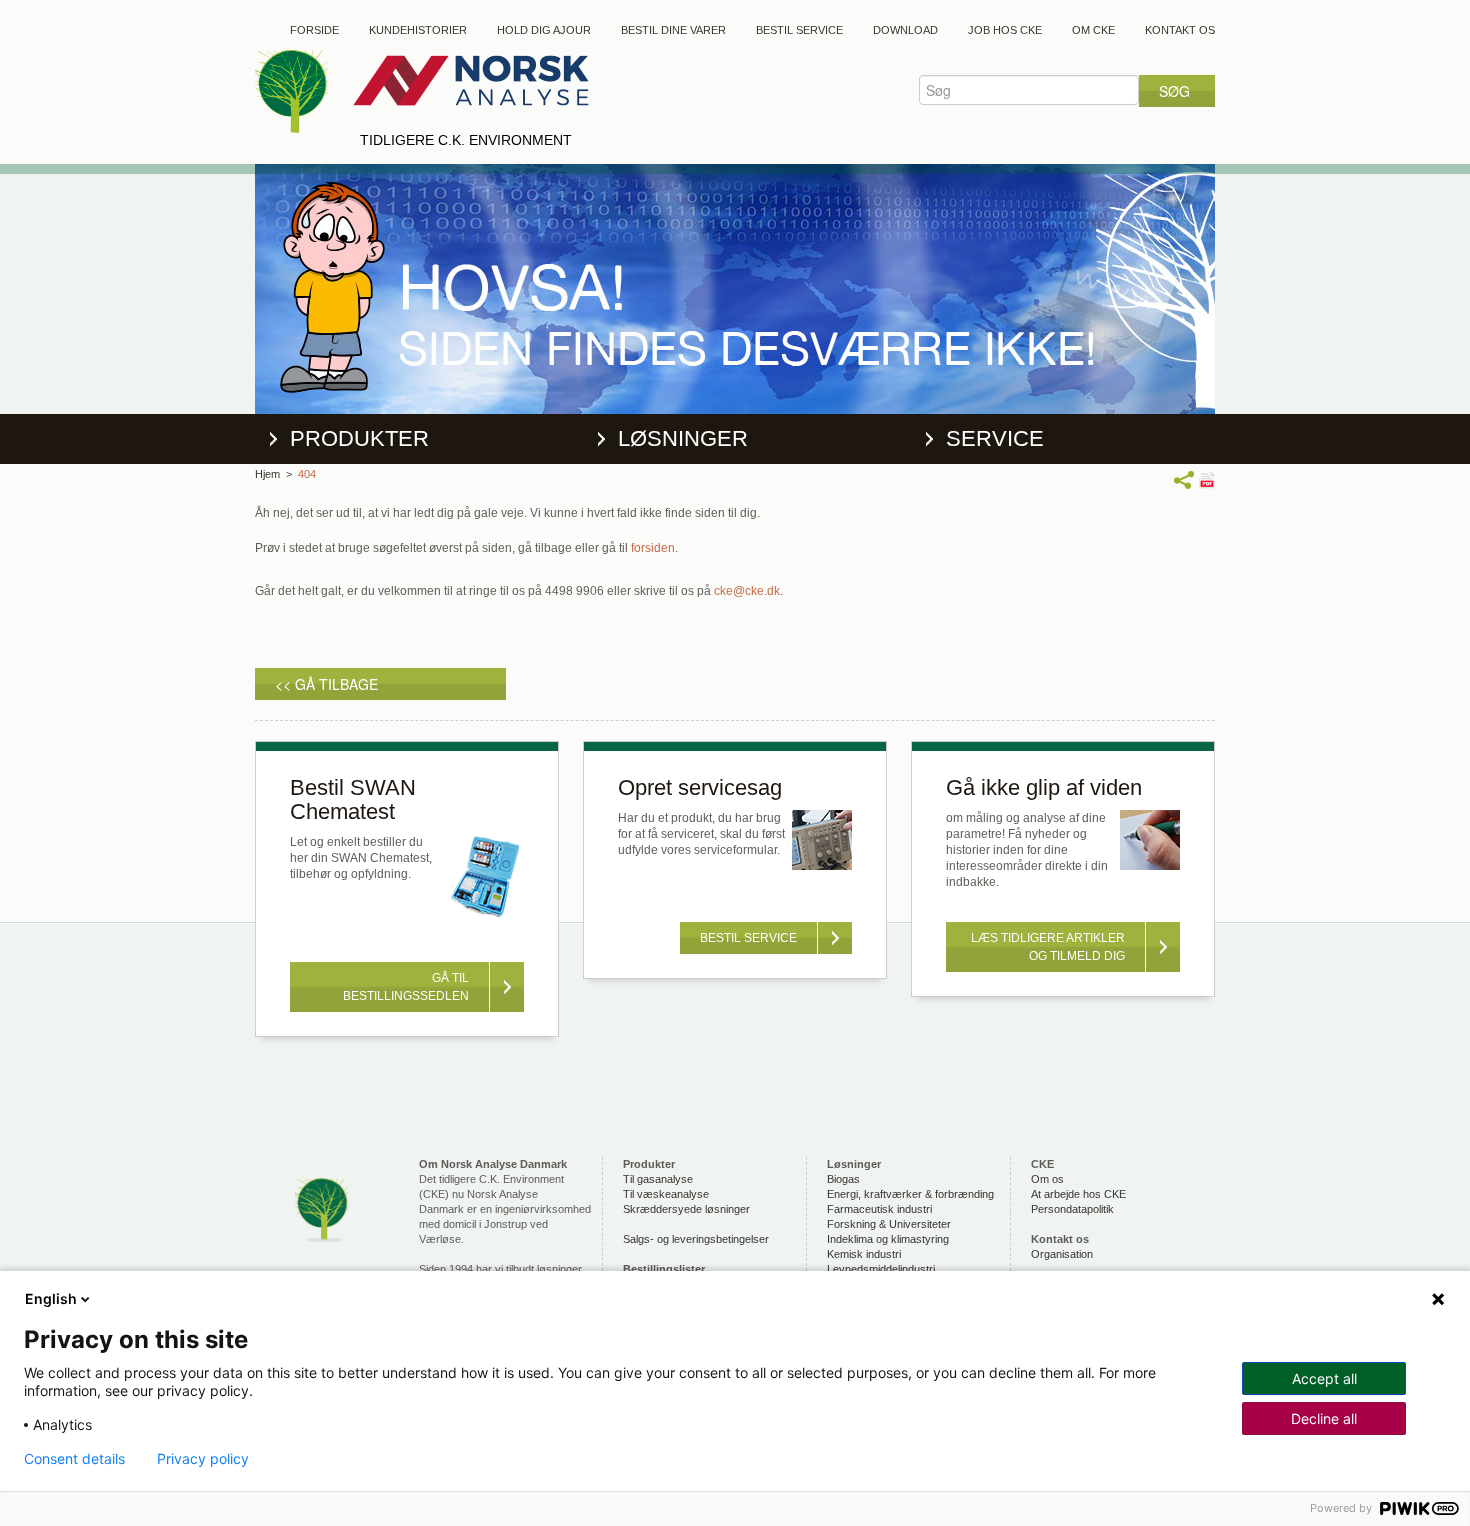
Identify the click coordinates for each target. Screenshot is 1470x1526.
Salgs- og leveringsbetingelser (696, 1239)
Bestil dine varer (673, 30)
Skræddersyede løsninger (686, 1209)
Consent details (74, 1459)
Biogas (843, 1179)
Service (995, 438)
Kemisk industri (864, 1254)
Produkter (359, 438)
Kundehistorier (418, 30)
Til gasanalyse (658, 1179)
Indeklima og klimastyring (888, 1239)
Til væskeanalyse (666, 1194)
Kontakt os (1180, 30)
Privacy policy (203, 1459)
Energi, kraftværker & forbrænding (910, 1194)
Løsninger (683, 438)
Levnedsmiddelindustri (881, 1269)
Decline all (1324, 1418)
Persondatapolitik (1072, 1209)
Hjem (267, 474)
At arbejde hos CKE (1078, 1194)
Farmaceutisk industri (879, 1209)
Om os (1047, 1179)
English (51, 1298)
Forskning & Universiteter (889, 1224)
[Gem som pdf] (1206, 479)
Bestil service (799, 30)
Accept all (1324, 1378)
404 (307, 474)
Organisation (1062, 1254)
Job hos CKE (1005, 30)
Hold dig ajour (544, 30)
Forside (314, 30)
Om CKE (1093, 30)
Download (905, 30)
